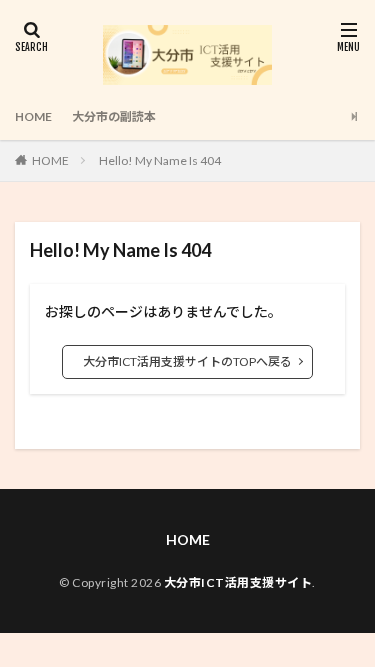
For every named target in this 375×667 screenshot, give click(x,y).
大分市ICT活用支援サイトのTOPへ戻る (187, 361)
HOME (33, 116)
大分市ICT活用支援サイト (238, 582)
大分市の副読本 (114, 116)
